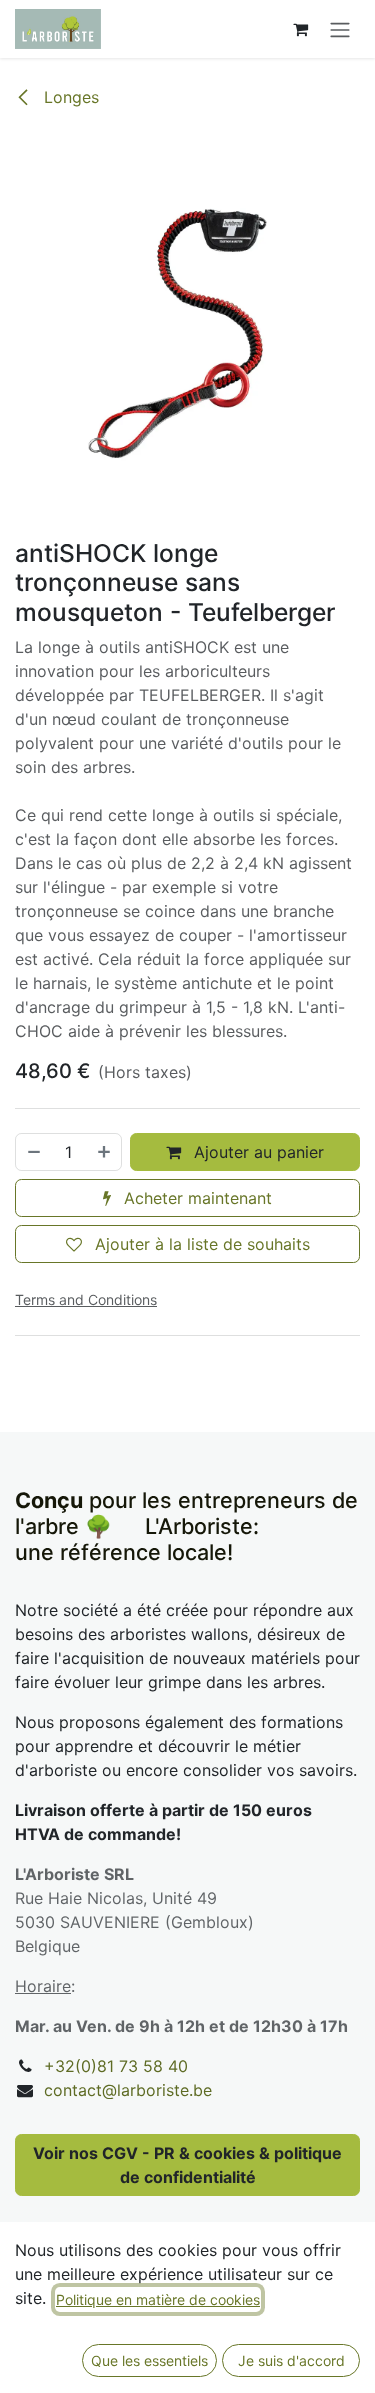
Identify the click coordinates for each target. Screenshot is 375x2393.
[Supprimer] (33, 1152)
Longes (69, 97)
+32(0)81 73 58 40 (116, 2066)
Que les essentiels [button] (149, 2360)
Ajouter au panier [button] (256, 1152)
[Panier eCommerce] (300, 29)
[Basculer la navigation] (340, 29)
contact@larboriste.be (128, 2090)
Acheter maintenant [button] (195, 1198)
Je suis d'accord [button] (291, 2360)
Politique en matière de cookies (158, 2299)
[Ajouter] (105, 1152)
